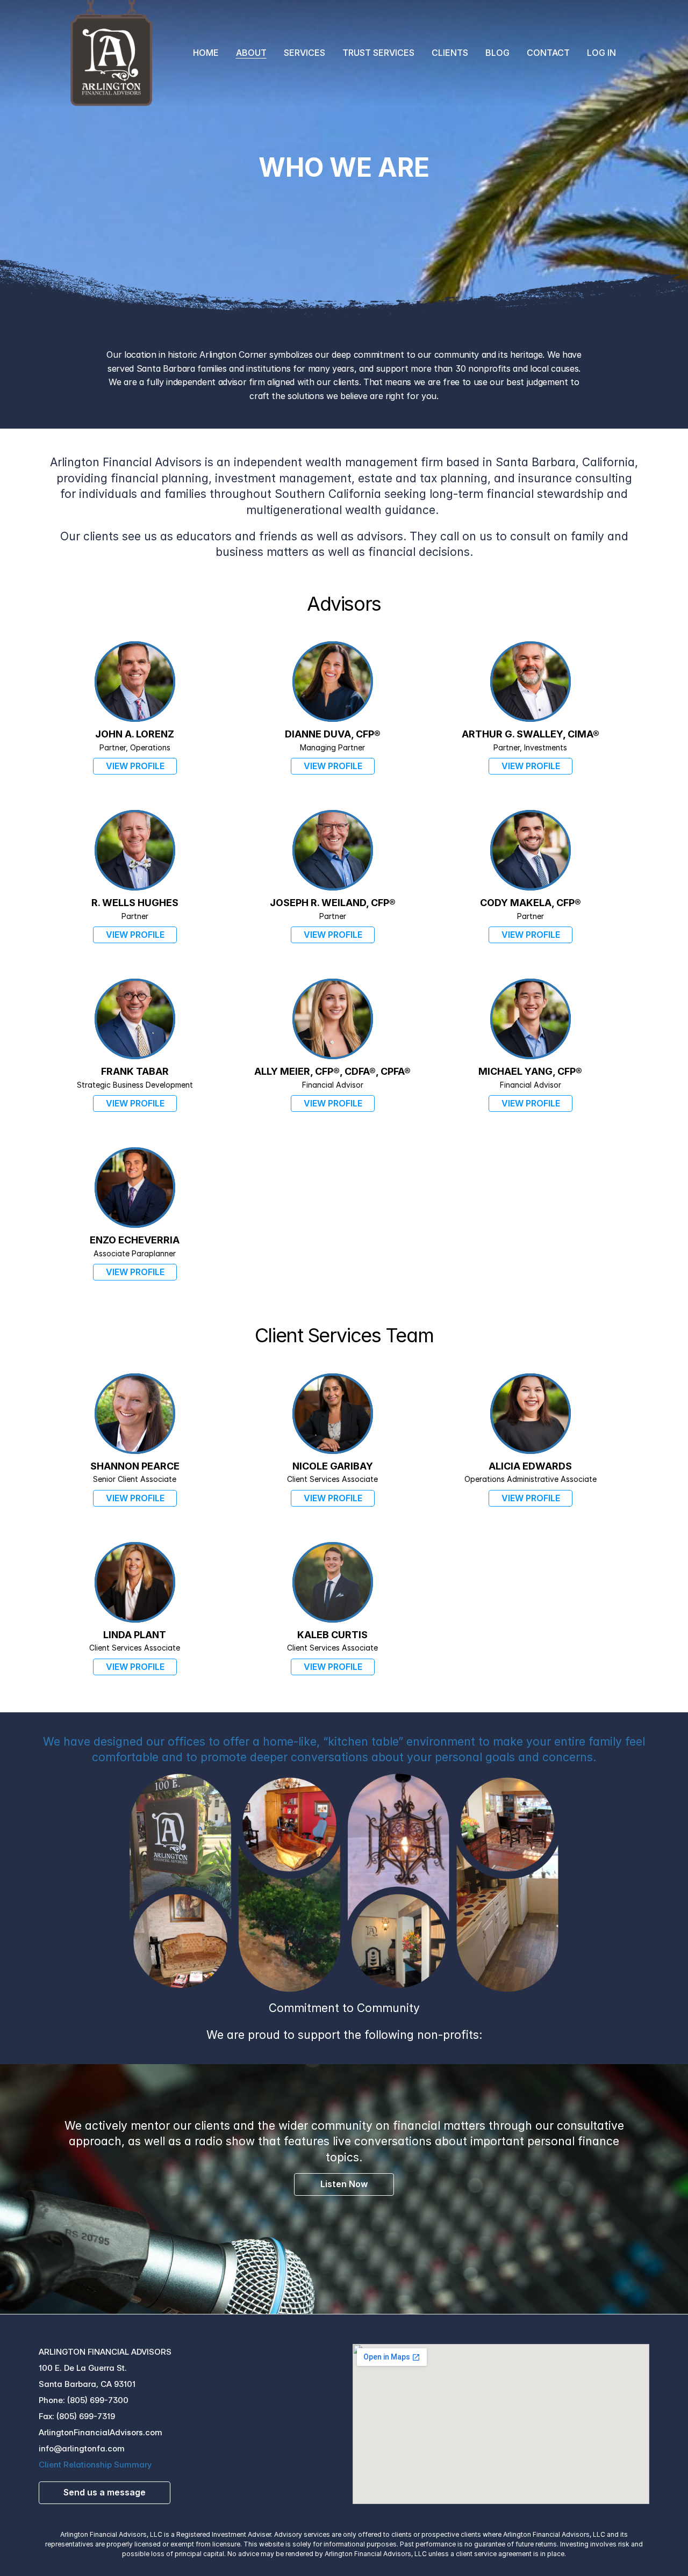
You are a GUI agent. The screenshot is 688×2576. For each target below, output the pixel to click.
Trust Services (378, 53)
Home (206, 53)
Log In (601, 53)
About (251, 53)
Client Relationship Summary (95, 2465)
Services (304, 53)
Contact (548, 53)
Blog (497, 53)
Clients (450, 53)
